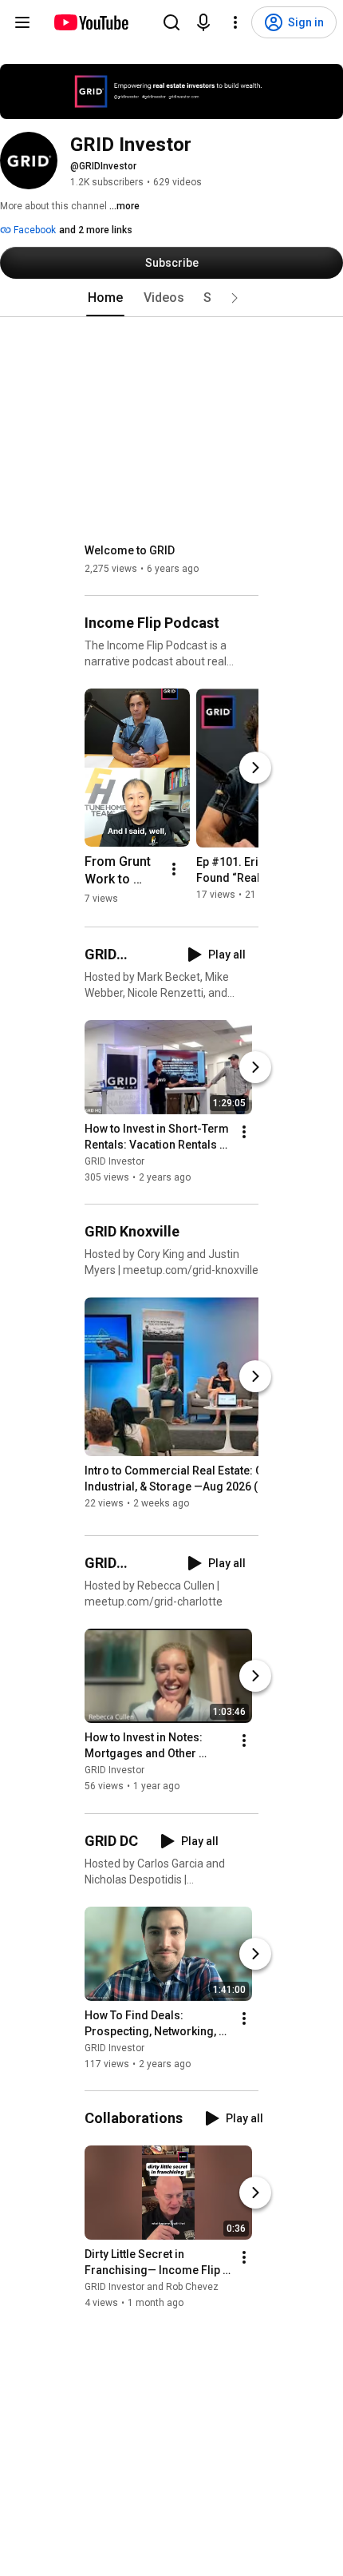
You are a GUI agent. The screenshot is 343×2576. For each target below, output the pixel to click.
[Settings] (235, 22)
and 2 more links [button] (96, 230)
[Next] (255, 768)
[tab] (105, 298)
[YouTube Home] (91, 22)
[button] (235, 298)
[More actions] (174, 869)
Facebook (34, 230)
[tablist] (171, 298)
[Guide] (22, 22)
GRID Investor (114, 1161)
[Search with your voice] (203, 22)
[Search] (171, 22)
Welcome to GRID (130, 550)
